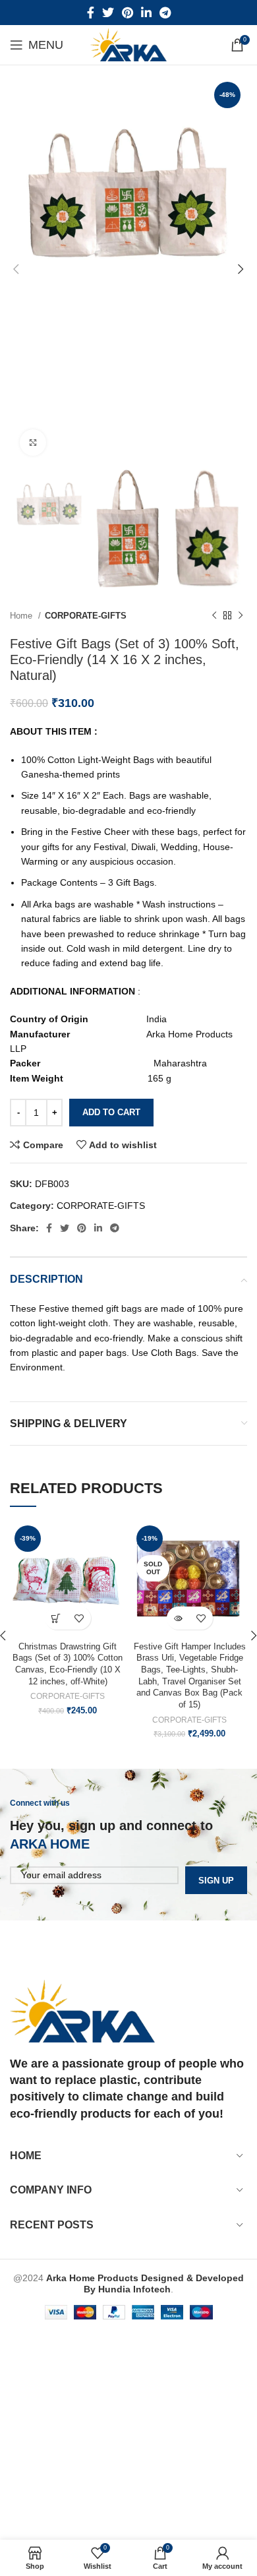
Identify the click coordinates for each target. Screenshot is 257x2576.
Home (22, 616)
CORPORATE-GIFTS (86, 616)
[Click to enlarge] (33, 443)
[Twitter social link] (108, 13)
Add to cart (111, 1112)
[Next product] (241, 616)
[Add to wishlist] (79, 1618)
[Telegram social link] (165, 13)
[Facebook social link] (91, 13)
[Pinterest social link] (128, 13)
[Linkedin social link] (146, 13)
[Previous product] (214, 616)
